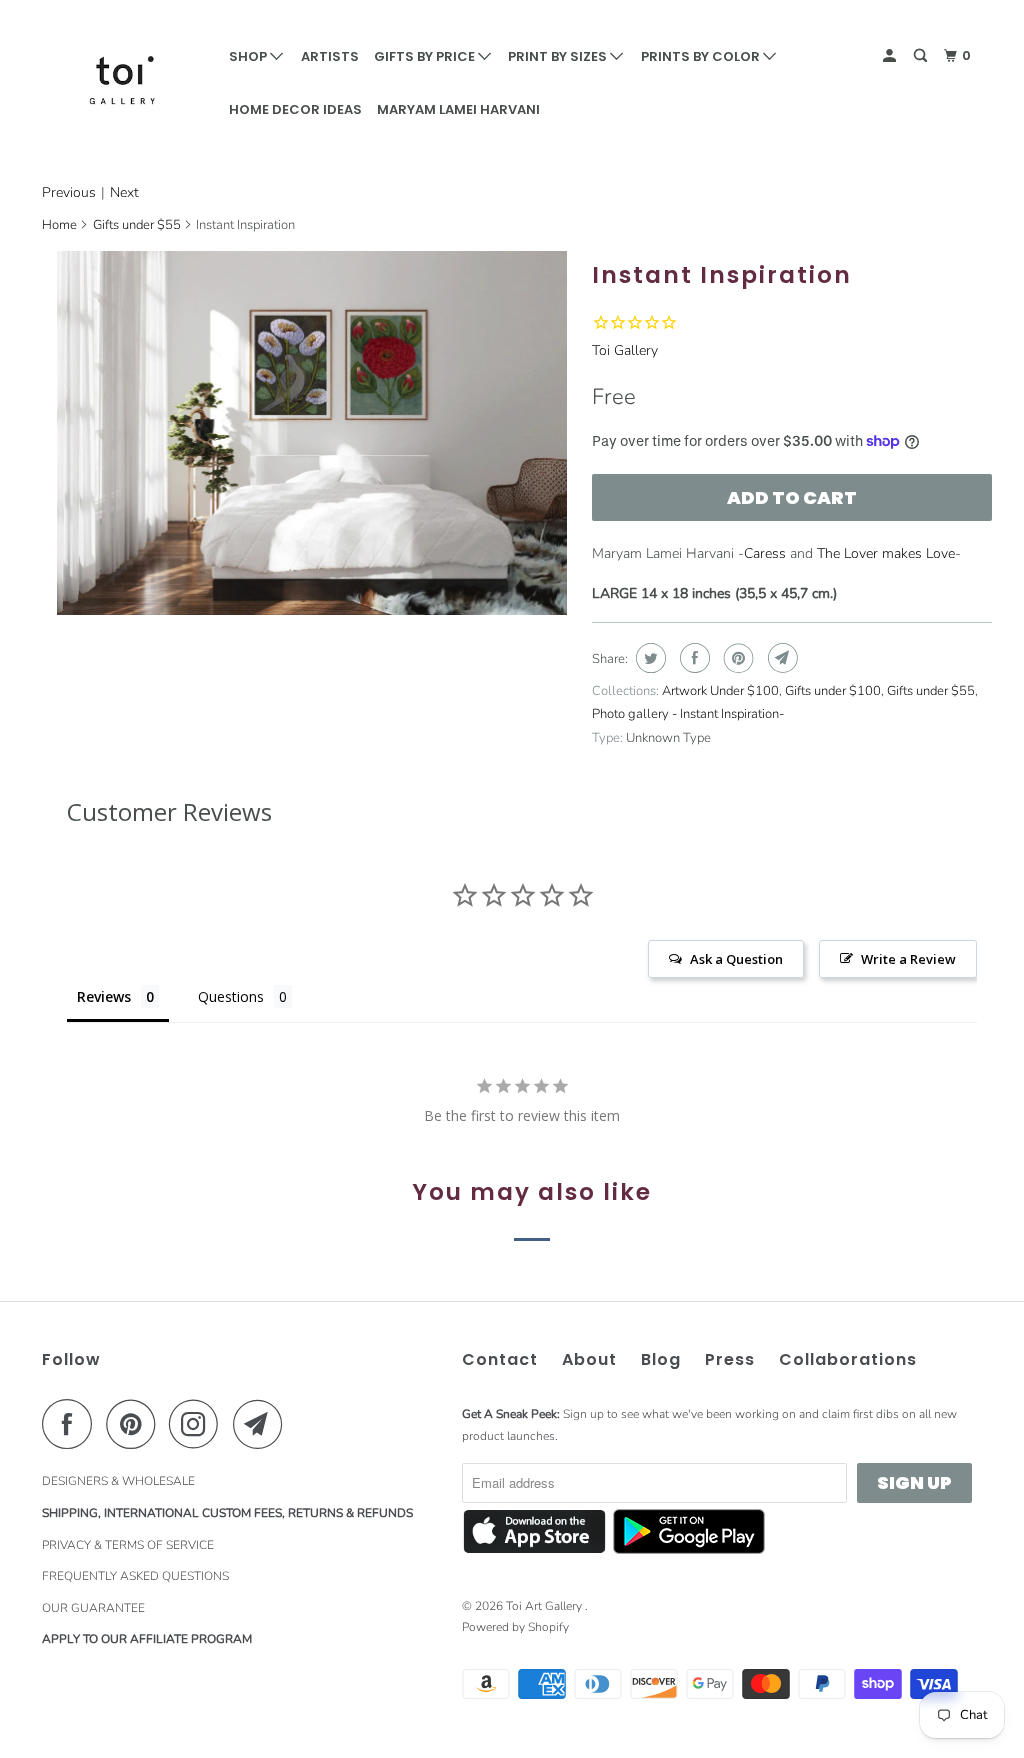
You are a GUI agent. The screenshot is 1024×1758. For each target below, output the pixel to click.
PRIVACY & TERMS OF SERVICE (128, 1545)
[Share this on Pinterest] (736, 658)
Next (124, 192)
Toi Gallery (625, 350)
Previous (69, 192)
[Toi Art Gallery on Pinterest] (135, 1424)
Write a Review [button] (908, 959)
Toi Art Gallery (545, 1606)
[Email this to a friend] (780, 658)
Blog (661, 1359)
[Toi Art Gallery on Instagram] (199, 1424)
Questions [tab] (231, 996)
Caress (765, 553)
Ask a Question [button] (736, 959)
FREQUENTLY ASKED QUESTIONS (135, 1576)
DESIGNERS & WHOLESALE (118, 1481)
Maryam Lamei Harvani (458, 109)
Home (59, 225)
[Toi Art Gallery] (122, 80)
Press (730, 1359)
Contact (500, 1359)
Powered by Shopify (515, 1627)
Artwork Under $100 (720, 691)
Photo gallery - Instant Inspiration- (688, 714)
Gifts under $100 (833, 691)
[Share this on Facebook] (692, 658)
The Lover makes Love (886, 553)
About (589, 1359)
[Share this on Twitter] (648, 658)
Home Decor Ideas (295, 109)
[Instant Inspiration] (312, 433)
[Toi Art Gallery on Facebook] (72, 1424)
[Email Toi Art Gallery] (263, 1424)
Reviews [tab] (104, 996)
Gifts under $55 (137, 225)
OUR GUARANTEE (93, 1608)
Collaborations (848, 1359)
